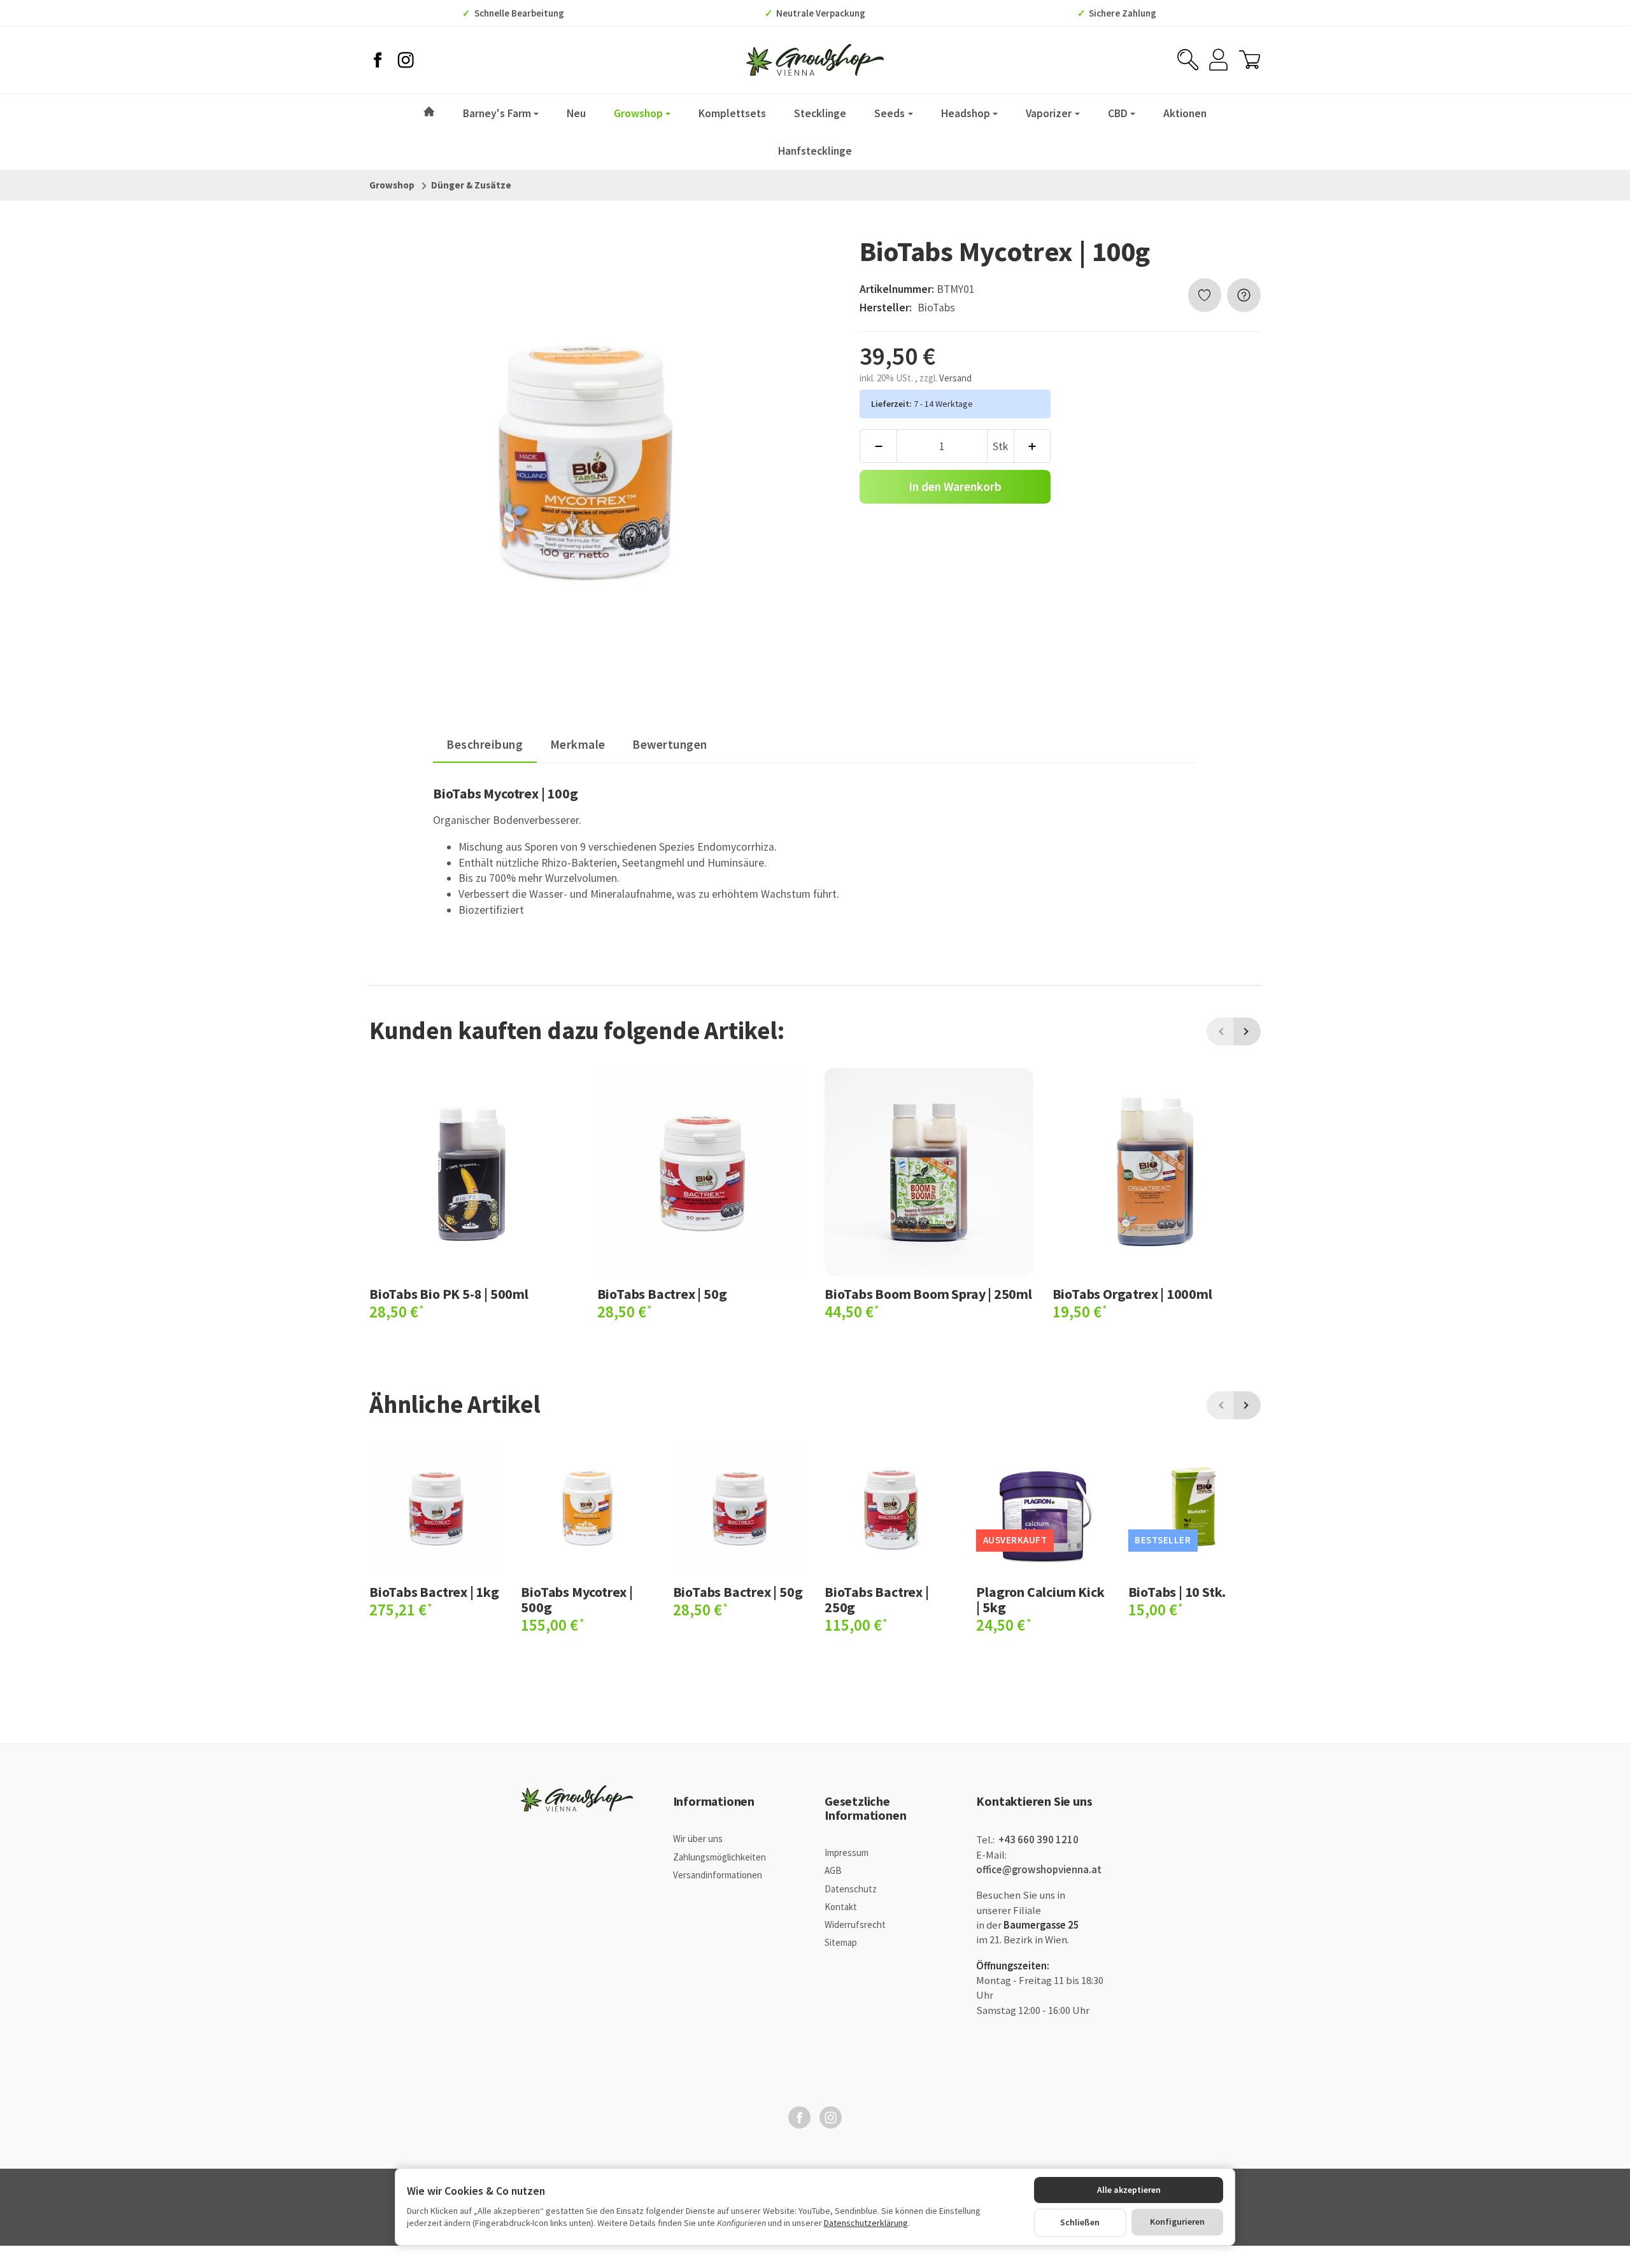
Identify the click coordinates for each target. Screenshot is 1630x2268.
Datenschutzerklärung (866, 2223)
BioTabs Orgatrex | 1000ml (1132, 1294)
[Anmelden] (1218, 60)
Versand (955, 378)
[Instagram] (406, 60)
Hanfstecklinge (815, 151)
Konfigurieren (1177, 2222)
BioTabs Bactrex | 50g (662, 1294)
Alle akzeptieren (1129, 2190)
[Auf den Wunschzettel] (1205, 295)
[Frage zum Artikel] (1244, 295)
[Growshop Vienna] (815, 60)
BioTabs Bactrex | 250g (877, 1599)
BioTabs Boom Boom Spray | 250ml (928, 1294)
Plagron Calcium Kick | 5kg (1040, 1599)
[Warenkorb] (1250, 60)
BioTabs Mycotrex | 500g (577, 1599)
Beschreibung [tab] (485, 744)
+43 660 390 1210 (1038, 1840)
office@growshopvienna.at (1039, 1870)
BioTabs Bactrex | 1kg (434, 1592)
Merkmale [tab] (578, 744)
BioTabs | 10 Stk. (1177, 1592)
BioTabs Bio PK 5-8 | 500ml (449, 1294)
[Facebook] (378, 60)
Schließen (1080, 2222)
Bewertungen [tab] (670, 744)
